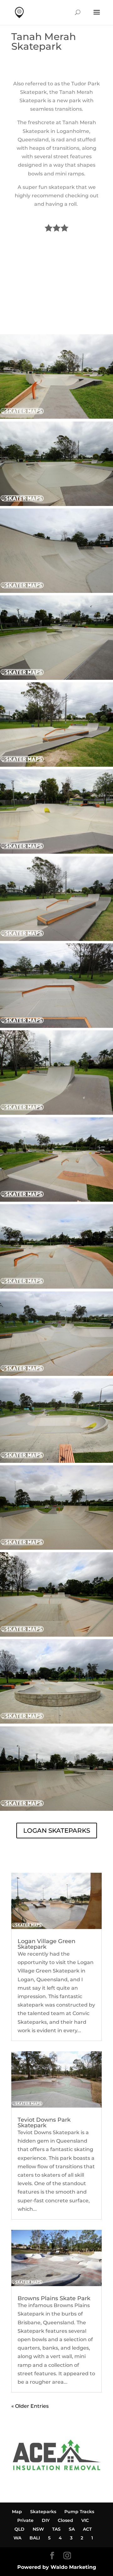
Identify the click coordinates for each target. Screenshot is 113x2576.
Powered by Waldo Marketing (57, 2567)
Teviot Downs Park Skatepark (44, 2123)
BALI (35, 2538)
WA (17, 2538)
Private (25, 2520)
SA (72, 2529)
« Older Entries (30, 2406)
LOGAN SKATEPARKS (57, 1831)
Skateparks (43, 2512)
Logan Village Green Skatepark (46, 1944)
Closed (65, 2520)
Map (17, 2512)
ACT (87, 2529)
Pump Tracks (79, 2512)
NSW (38, 2529)
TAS (56, 2529)
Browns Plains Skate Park (54, 2298)
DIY (46, 2520)
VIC (85, 2520)
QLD (19, 2529)
